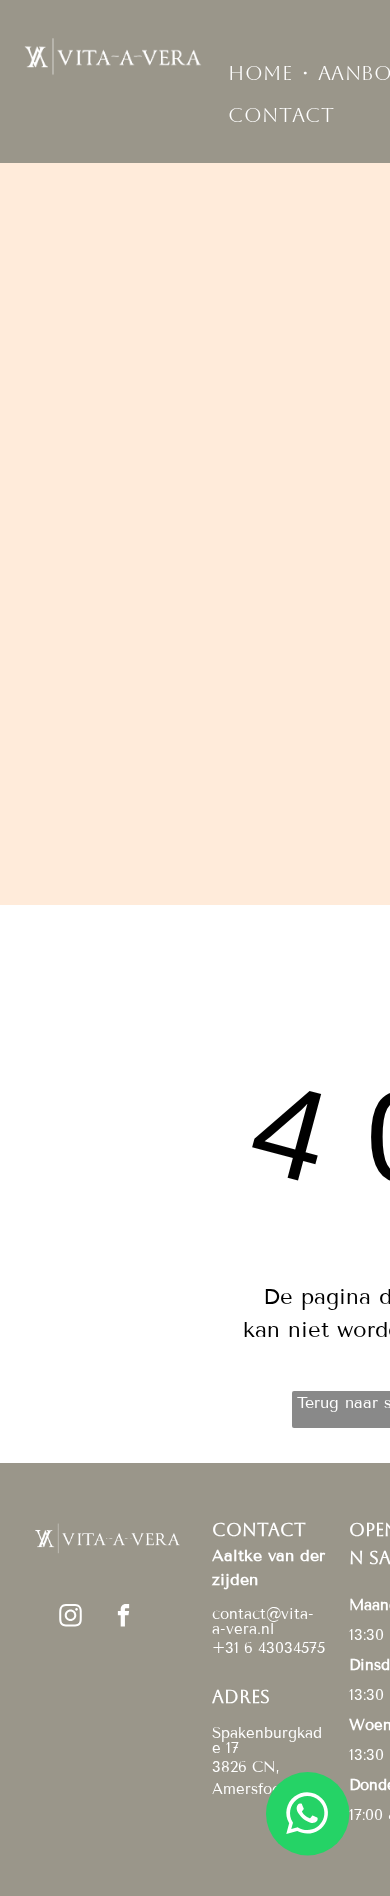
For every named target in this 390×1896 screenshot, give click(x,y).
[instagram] (70, 1618)
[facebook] (123, 1618)
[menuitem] (262, 73)
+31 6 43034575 (268, 1648)
